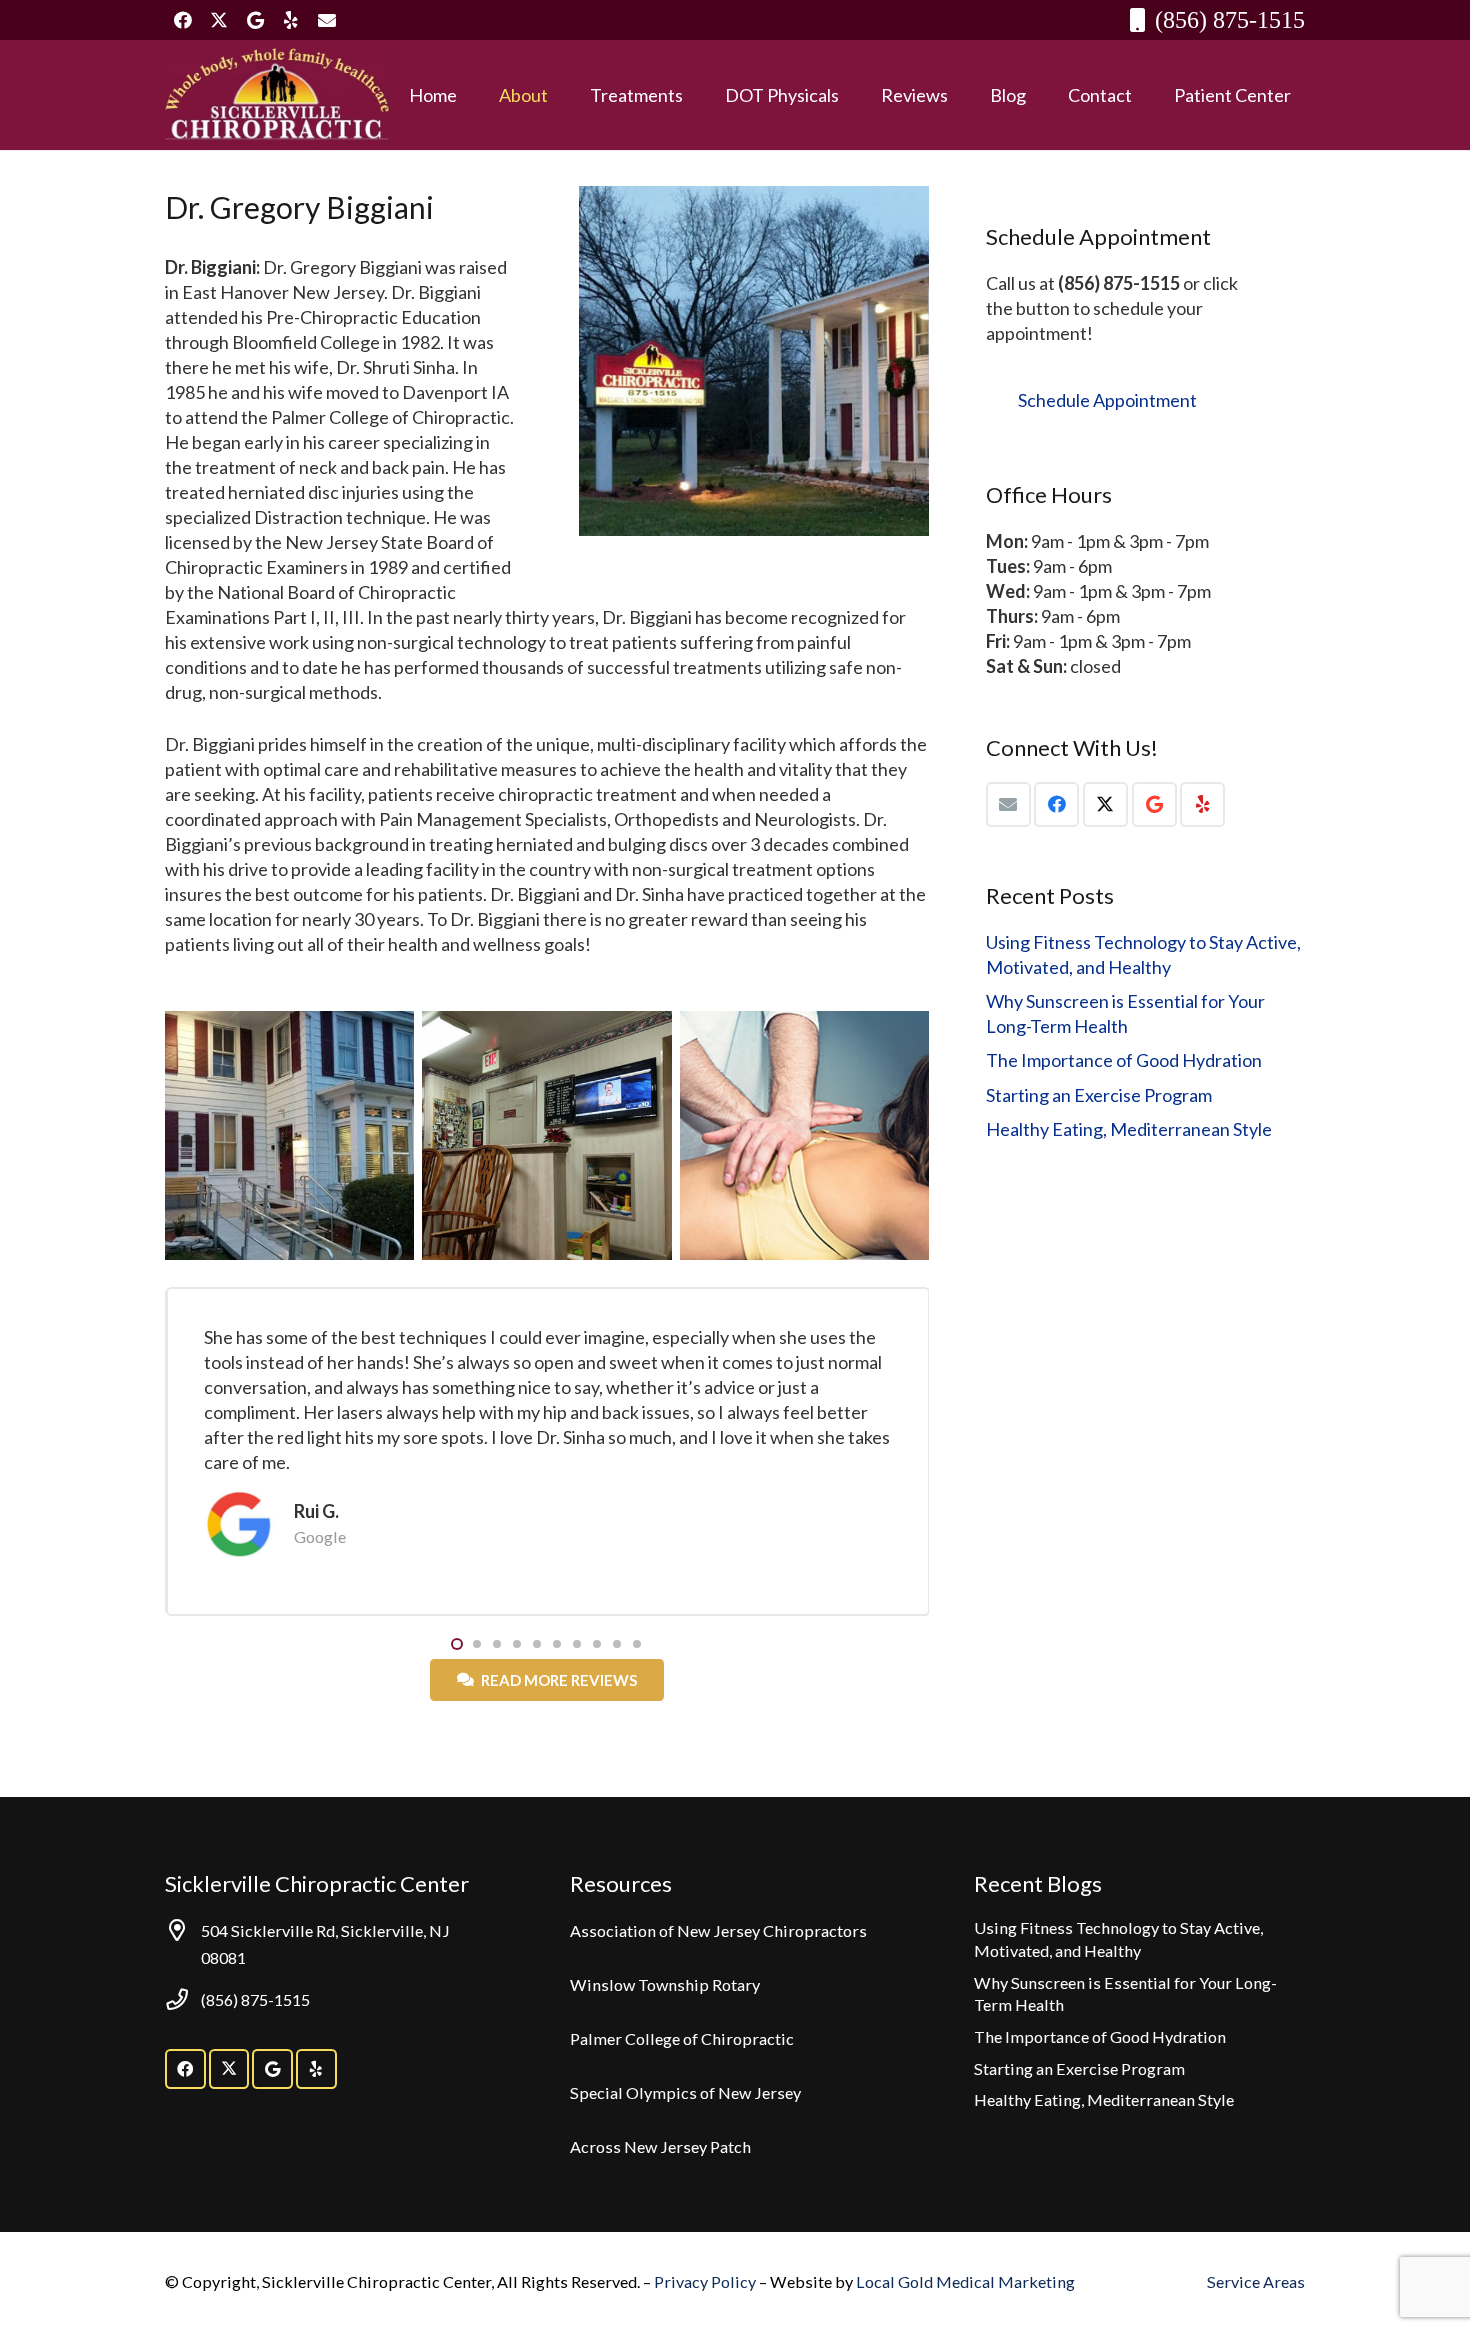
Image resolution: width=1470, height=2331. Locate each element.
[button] (564, 95)
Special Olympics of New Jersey (685, 2092)
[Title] (327, 20)
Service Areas (1256, 2281)
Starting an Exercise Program (1099, 1095)
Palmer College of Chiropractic (682, 2038)
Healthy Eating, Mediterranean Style (1129, 1129)
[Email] (1008, 804)
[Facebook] (183, 20)
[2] (277, 95)
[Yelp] (291, 20)
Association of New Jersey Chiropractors (718, 1930)
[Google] (255, 20)
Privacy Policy (706, 2281)
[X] (219, 20)
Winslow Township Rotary (665, 1984)
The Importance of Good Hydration (1124, 1060)
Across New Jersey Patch (660, 2146)
